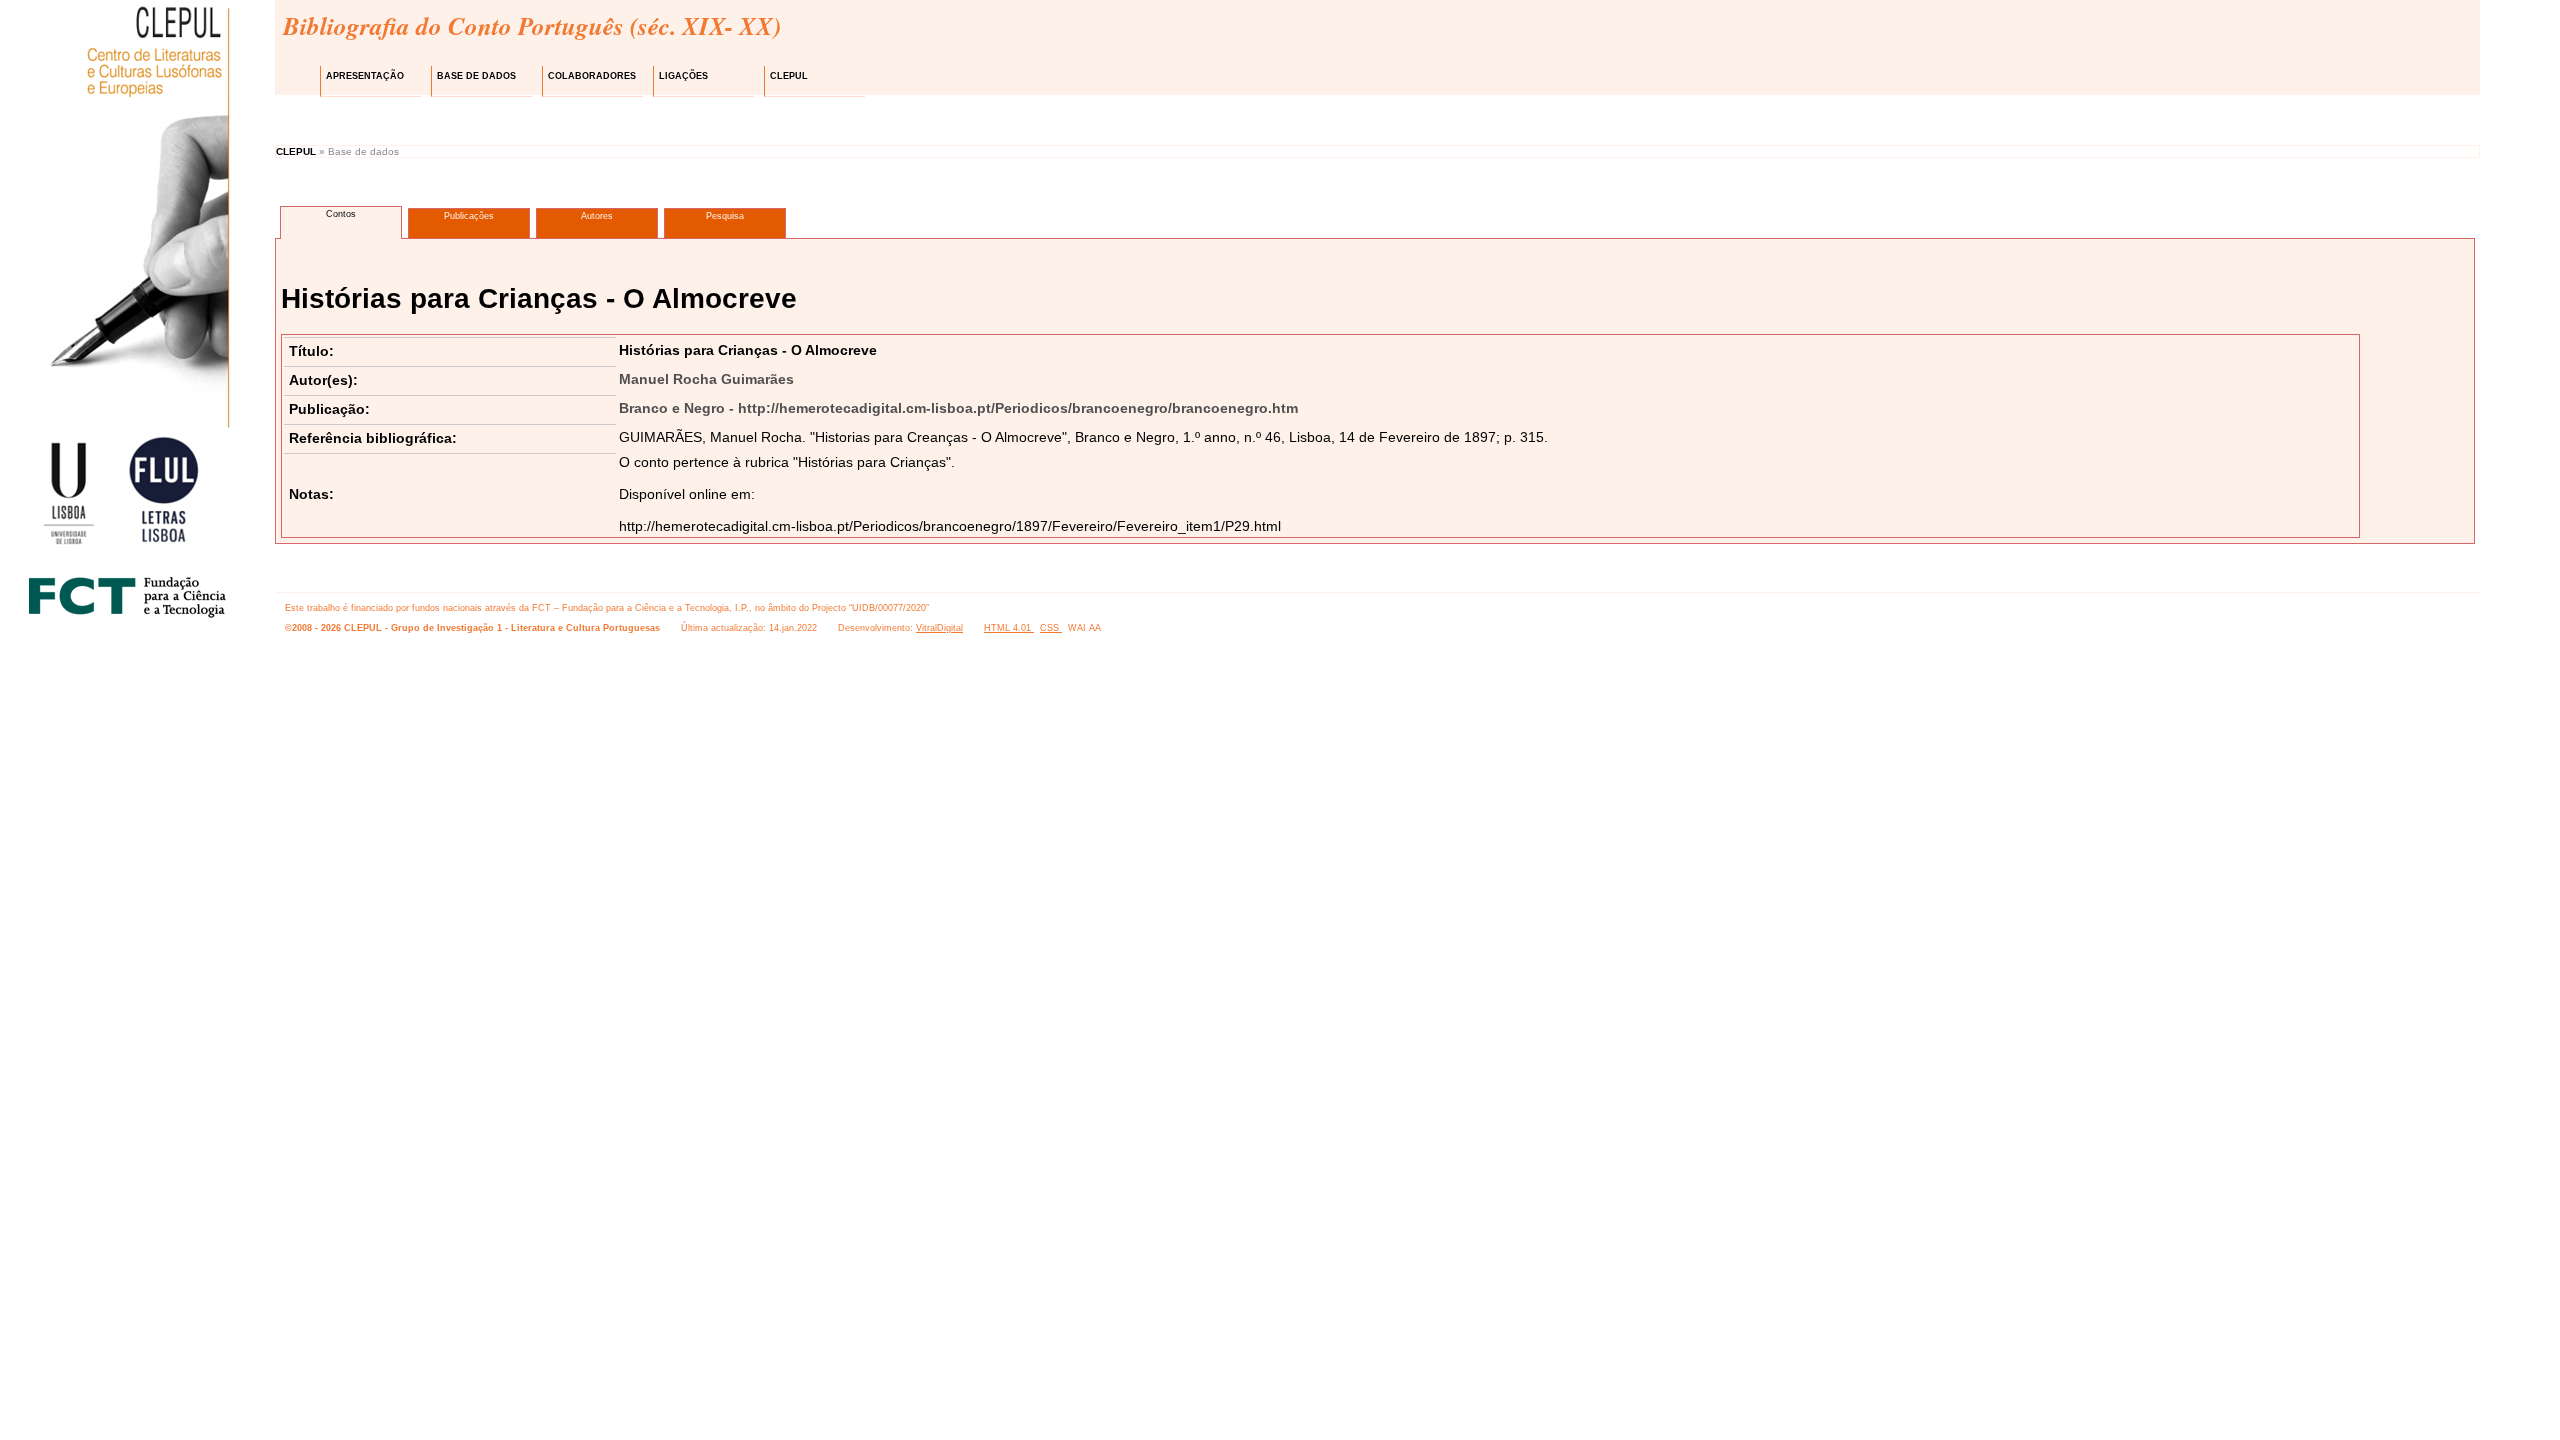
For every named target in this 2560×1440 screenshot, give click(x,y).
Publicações (469, 216)
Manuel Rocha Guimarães (706, 379)
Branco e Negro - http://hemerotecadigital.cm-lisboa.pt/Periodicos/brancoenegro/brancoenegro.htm (958, 408)
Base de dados (476, 76)
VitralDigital (939, 628)
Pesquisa (725, 216)
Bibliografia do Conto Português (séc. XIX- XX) (532, 25)
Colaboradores (592, 76)
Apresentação (365, 76)
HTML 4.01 (1009, 628)
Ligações (683, 76)
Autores (597, 216)
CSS (1051, 628)
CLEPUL (789, 76)
